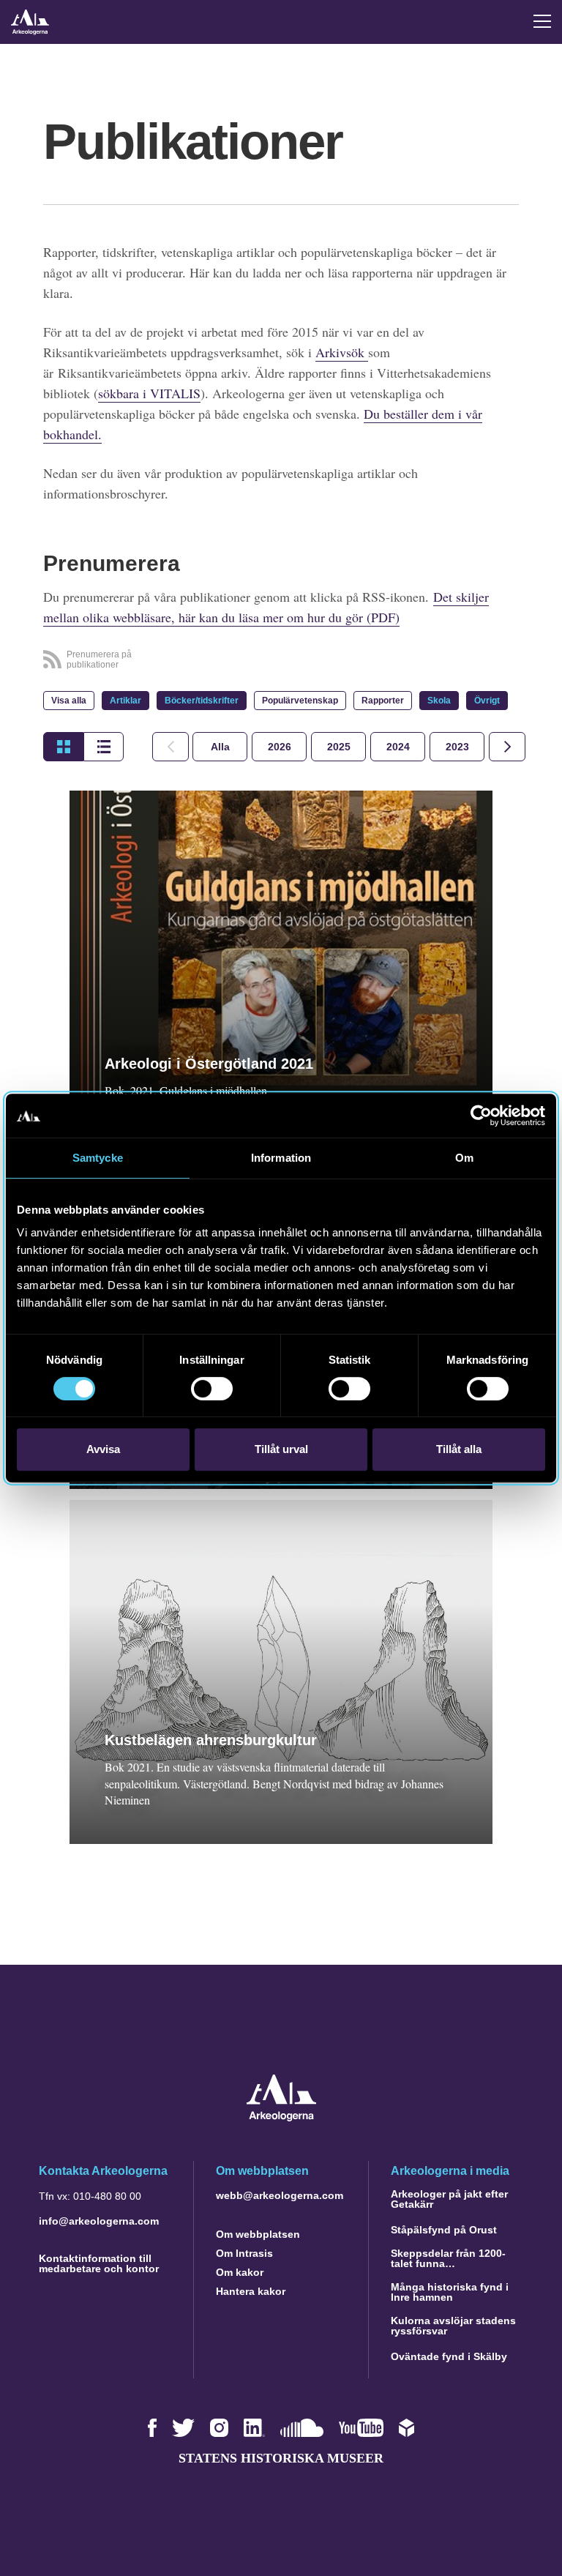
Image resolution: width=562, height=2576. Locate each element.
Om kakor (240, 2272)
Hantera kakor (251, 2291)
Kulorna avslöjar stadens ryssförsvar (453, 2326)
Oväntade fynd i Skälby (449, 2356)
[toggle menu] (542, 21)
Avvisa (103, 1449)
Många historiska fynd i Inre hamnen (450, 2292)
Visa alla (69, 701)
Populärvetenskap (300, 701)
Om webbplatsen (258, 2234)
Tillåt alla (459, 1449)
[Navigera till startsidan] (281, 2117)
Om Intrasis (244, 2253)
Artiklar (125, 701)
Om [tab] (464, 1158)
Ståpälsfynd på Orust (444, 2230)
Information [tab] (281, 1158)
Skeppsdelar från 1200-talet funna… (448, 2258)
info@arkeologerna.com (99, 2221)
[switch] (212, 1389)
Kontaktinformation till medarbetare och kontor (99, 2263)
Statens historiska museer (281, 2458)
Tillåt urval (281, 1449)
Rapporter (383, 701)
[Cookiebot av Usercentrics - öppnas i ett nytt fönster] (481, 1116)
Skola (439, 701)
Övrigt (487, 701)
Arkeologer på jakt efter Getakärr (449, 2199)
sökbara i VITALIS (149, 393)
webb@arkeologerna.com (280, 2195)
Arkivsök (342, 352)
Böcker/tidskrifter (202, 701)
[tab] (279, 747)
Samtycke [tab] (98, 1158)
